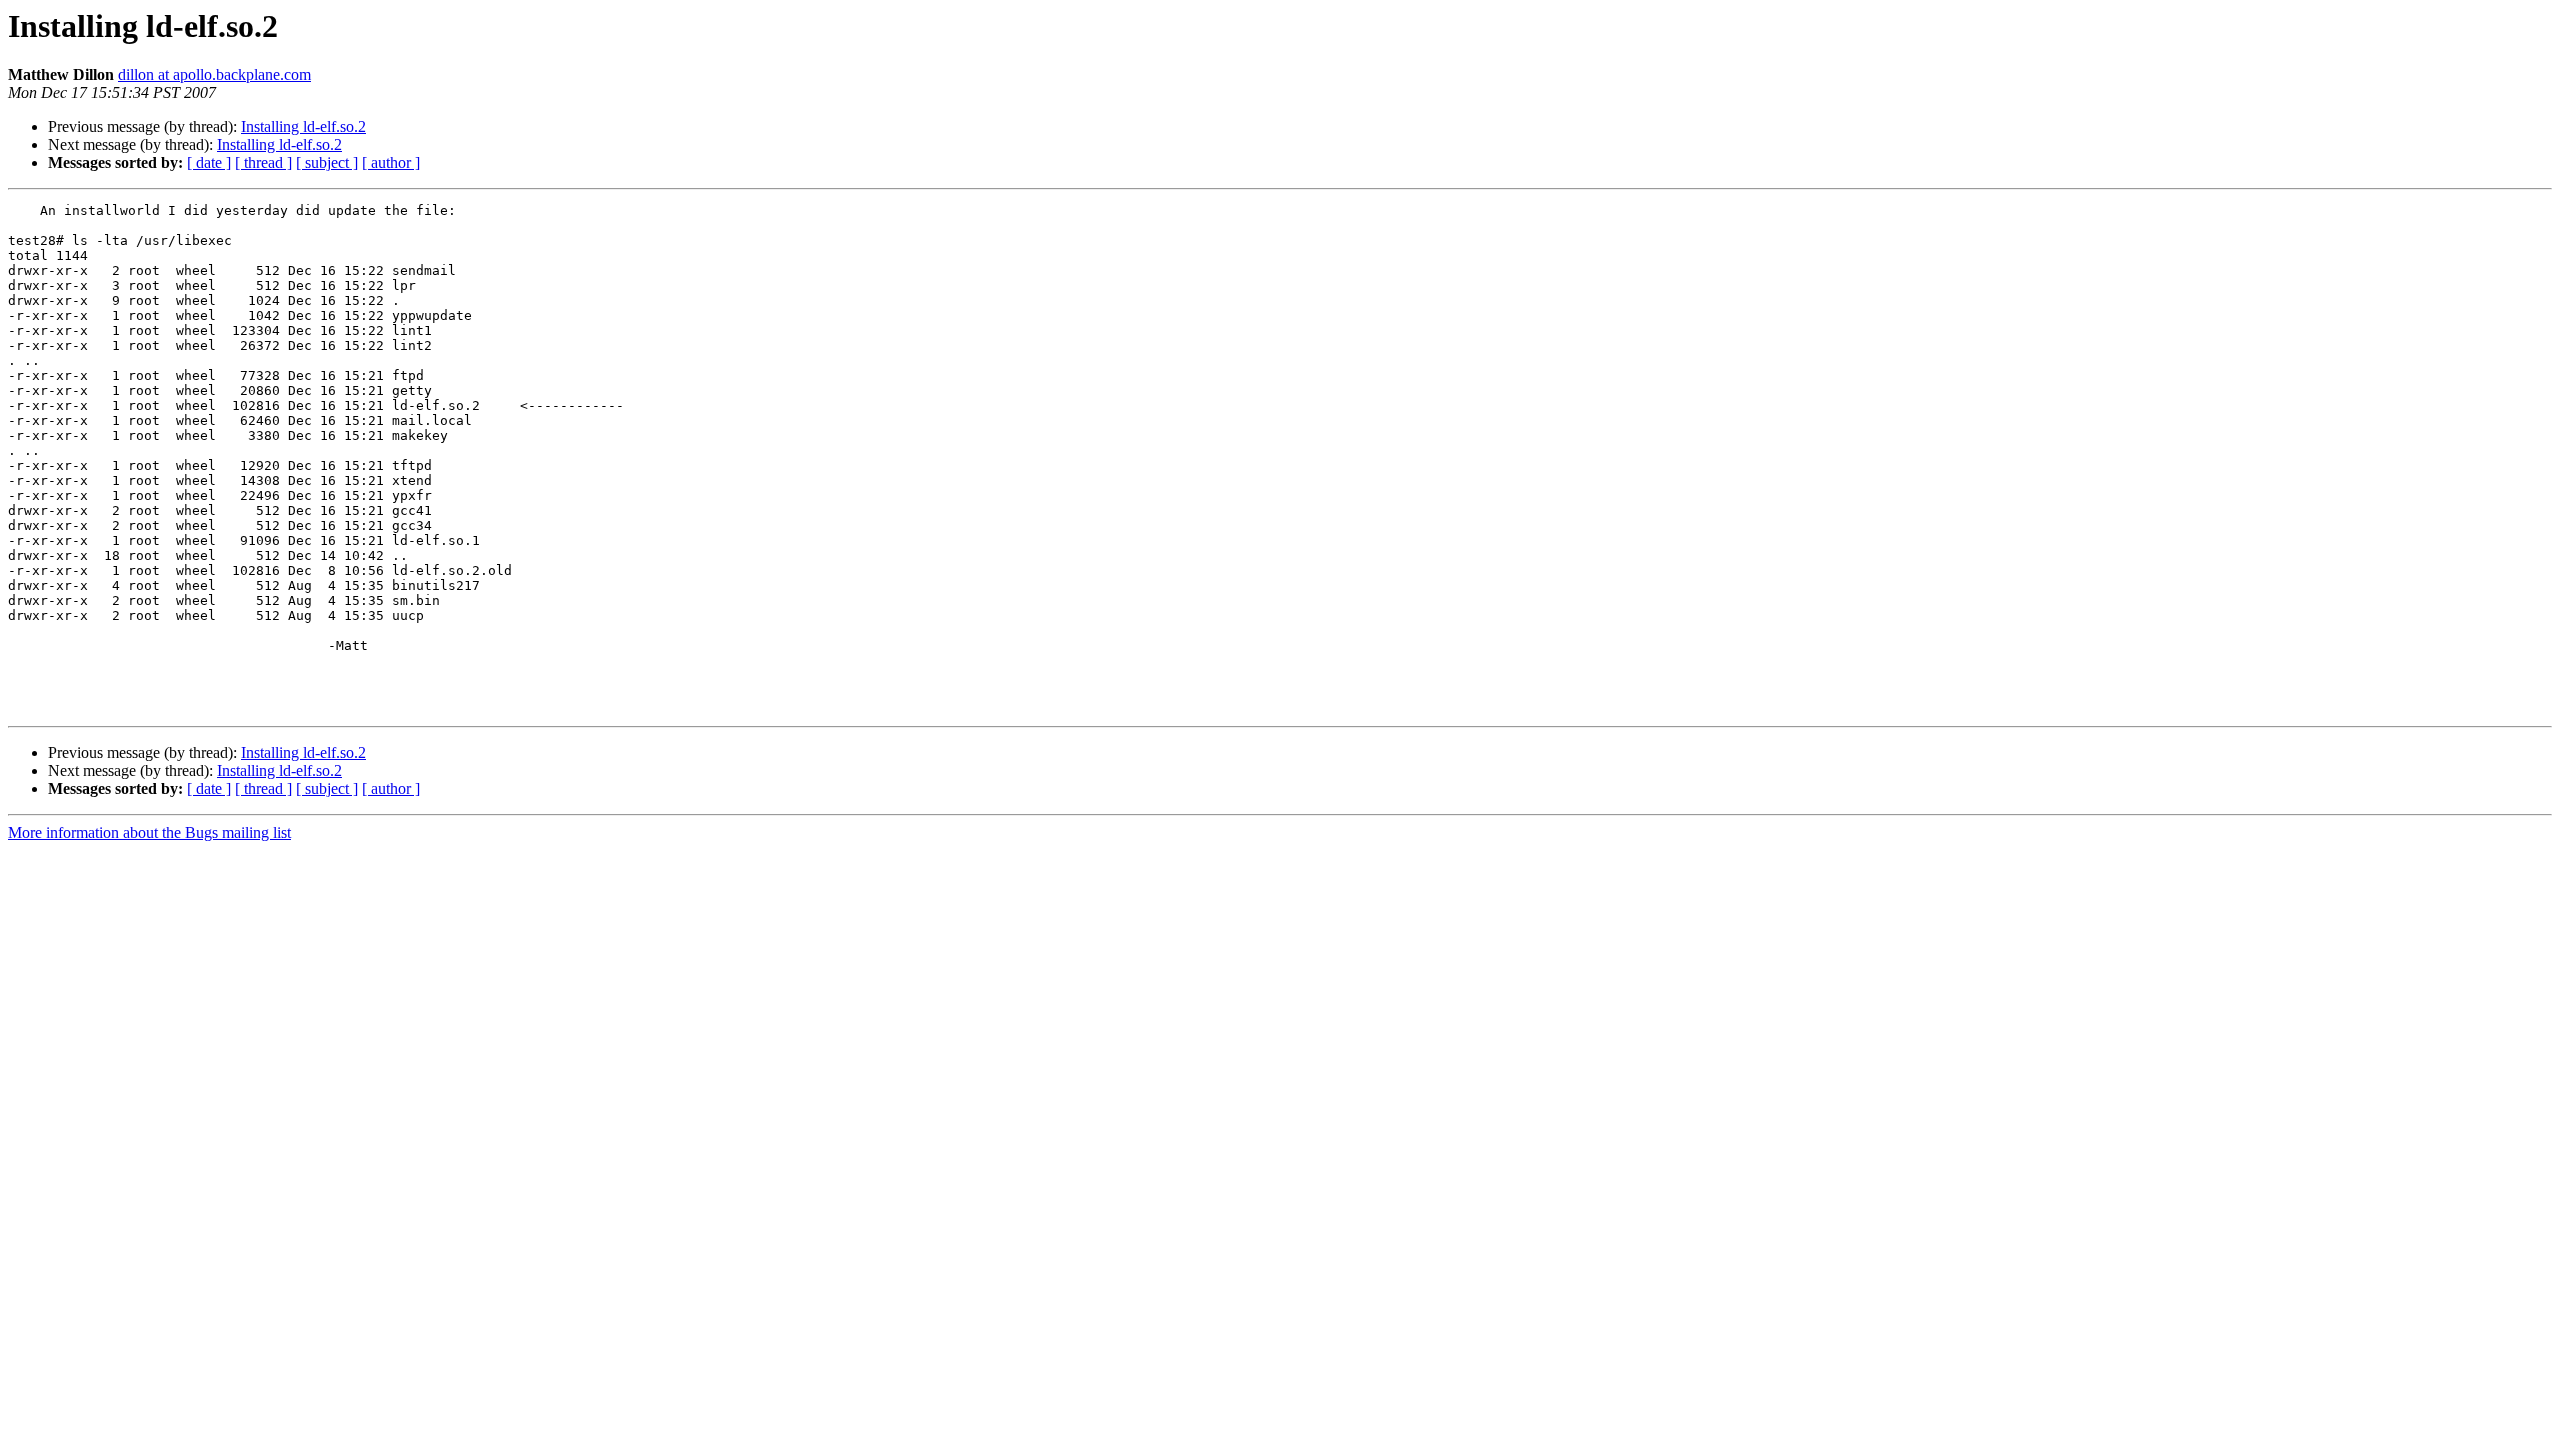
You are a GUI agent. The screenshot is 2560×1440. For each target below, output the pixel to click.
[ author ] (391, 162)
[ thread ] (263, 162)
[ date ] (209, 162)
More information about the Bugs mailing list (149, 832)
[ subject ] (327, 162)
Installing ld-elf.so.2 (303, 126)
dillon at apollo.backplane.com (214, 74)
